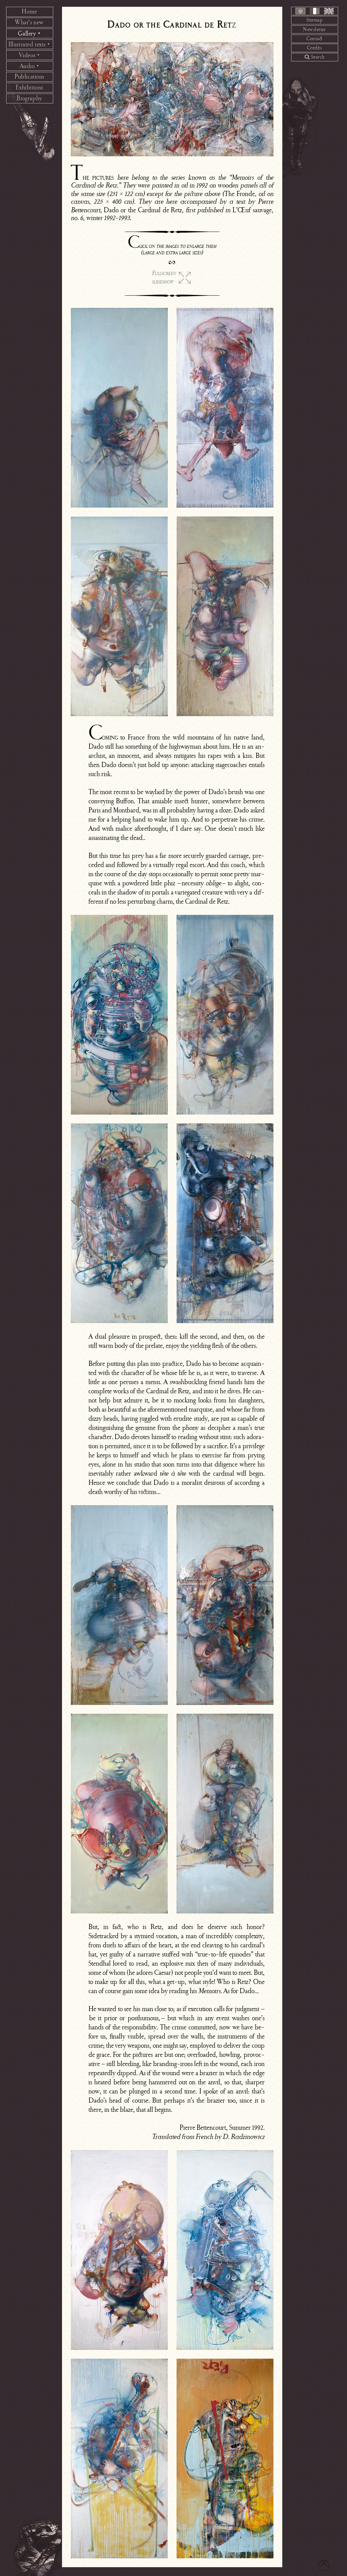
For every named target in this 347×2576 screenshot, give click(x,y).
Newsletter (314, 30)
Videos (30, 55)
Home (29, 12)
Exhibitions (29, 87)
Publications (29, 77)
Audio (30, 66)
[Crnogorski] (300, 11)
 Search (315, 57)
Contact (314, 39)
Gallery (29, 34)
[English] (329, 11)
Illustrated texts (29, 44)
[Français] (315, 11)
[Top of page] (324, 2566)
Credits (314, 48)
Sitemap (314, 20)
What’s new (29, 22)
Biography (29, 98)
